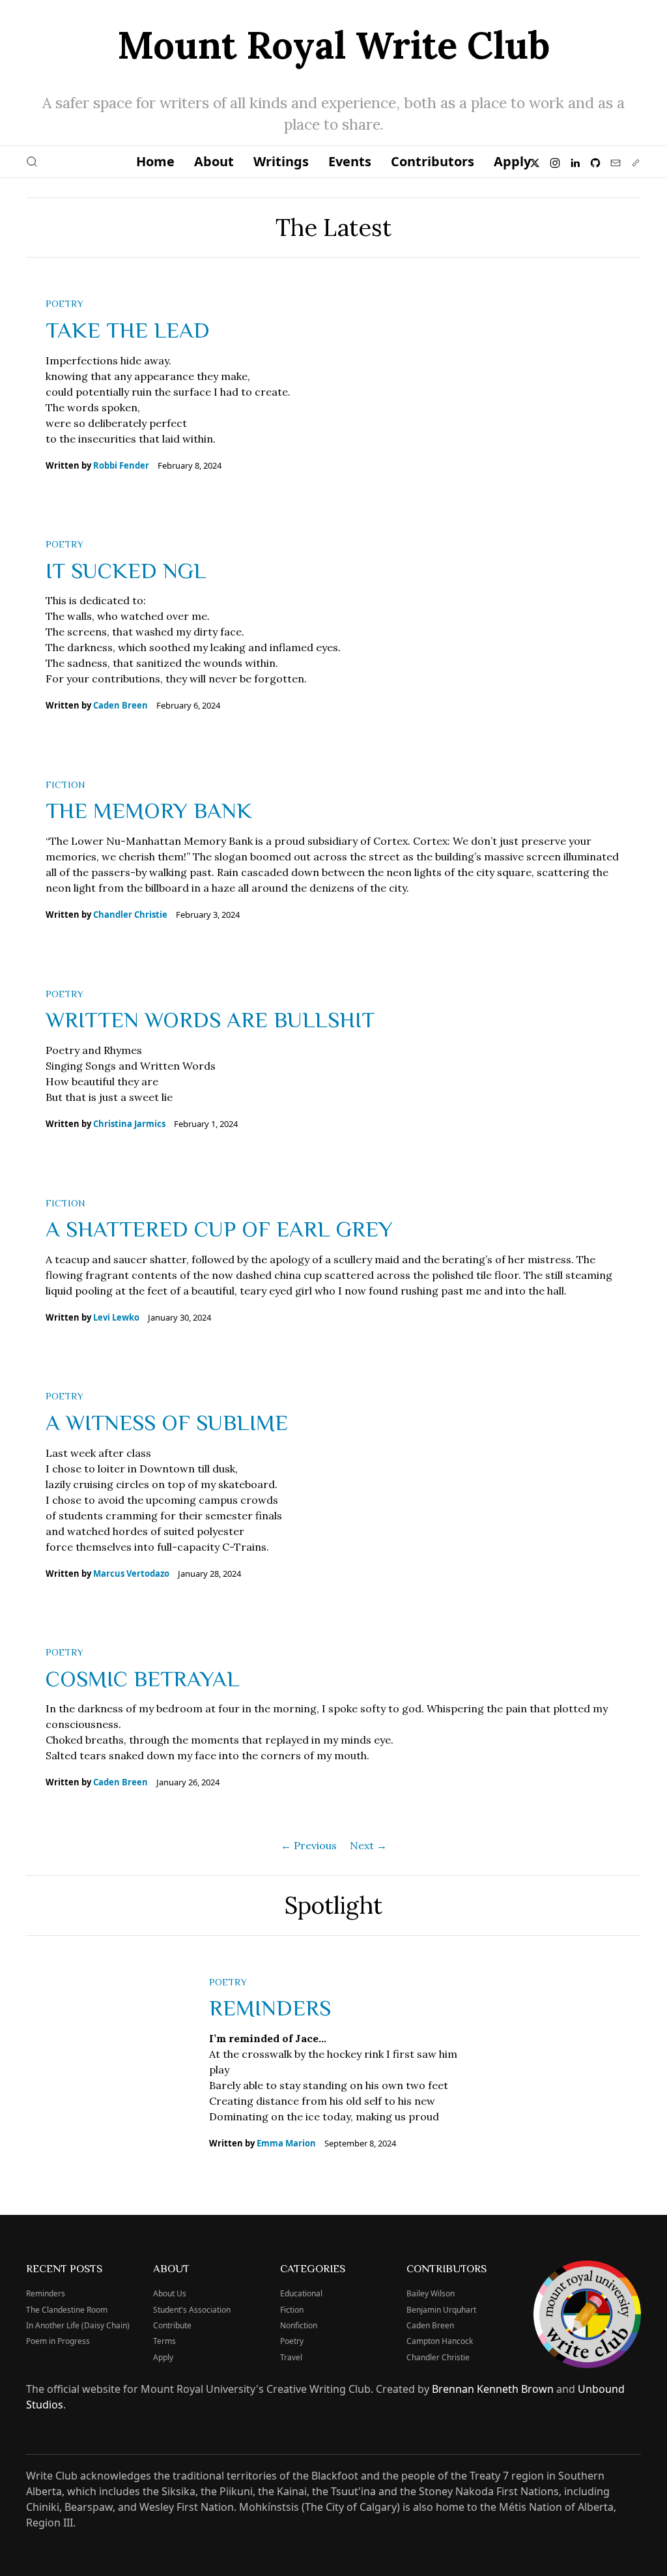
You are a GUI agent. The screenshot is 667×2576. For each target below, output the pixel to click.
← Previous (309, 1845)
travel (291, 2357)
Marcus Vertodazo (131, 1573)
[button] (32, 162)
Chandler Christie (130, 915)
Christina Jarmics (129, 1124)
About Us (170, 2293)
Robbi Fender (121, 465)
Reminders (270, 2007)
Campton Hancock (440, 2341)
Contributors (433, 161)
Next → (368, 1845)
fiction (65, 784)
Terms (164, 2341)
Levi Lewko (116, 1317)
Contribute (172, 2325)
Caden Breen (121, 705)
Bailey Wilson (431, 2293)
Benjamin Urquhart (441, 2310)
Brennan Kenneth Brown (493, 2389)
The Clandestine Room (67, 2310)
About (214, 161)
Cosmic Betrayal (143, 1678)
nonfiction (299, 2325)
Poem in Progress (58, 2341)
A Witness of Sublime (167, 1422)
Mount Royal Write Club (333, 45)
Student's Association (192, 2310)
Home (155, 161)
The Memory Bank (149, 810)
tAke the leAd (128, 329)
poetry (64, 303)
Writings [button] (281, 161)
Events (350, 161)
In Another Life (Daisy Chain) (78, 2325)
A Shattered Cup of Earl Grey (219, 1228)
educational (301, 2293)
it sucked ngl (126, 570)
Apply (512, 161)
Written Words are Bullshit (210, 1019)
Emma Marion (286, 2143)
